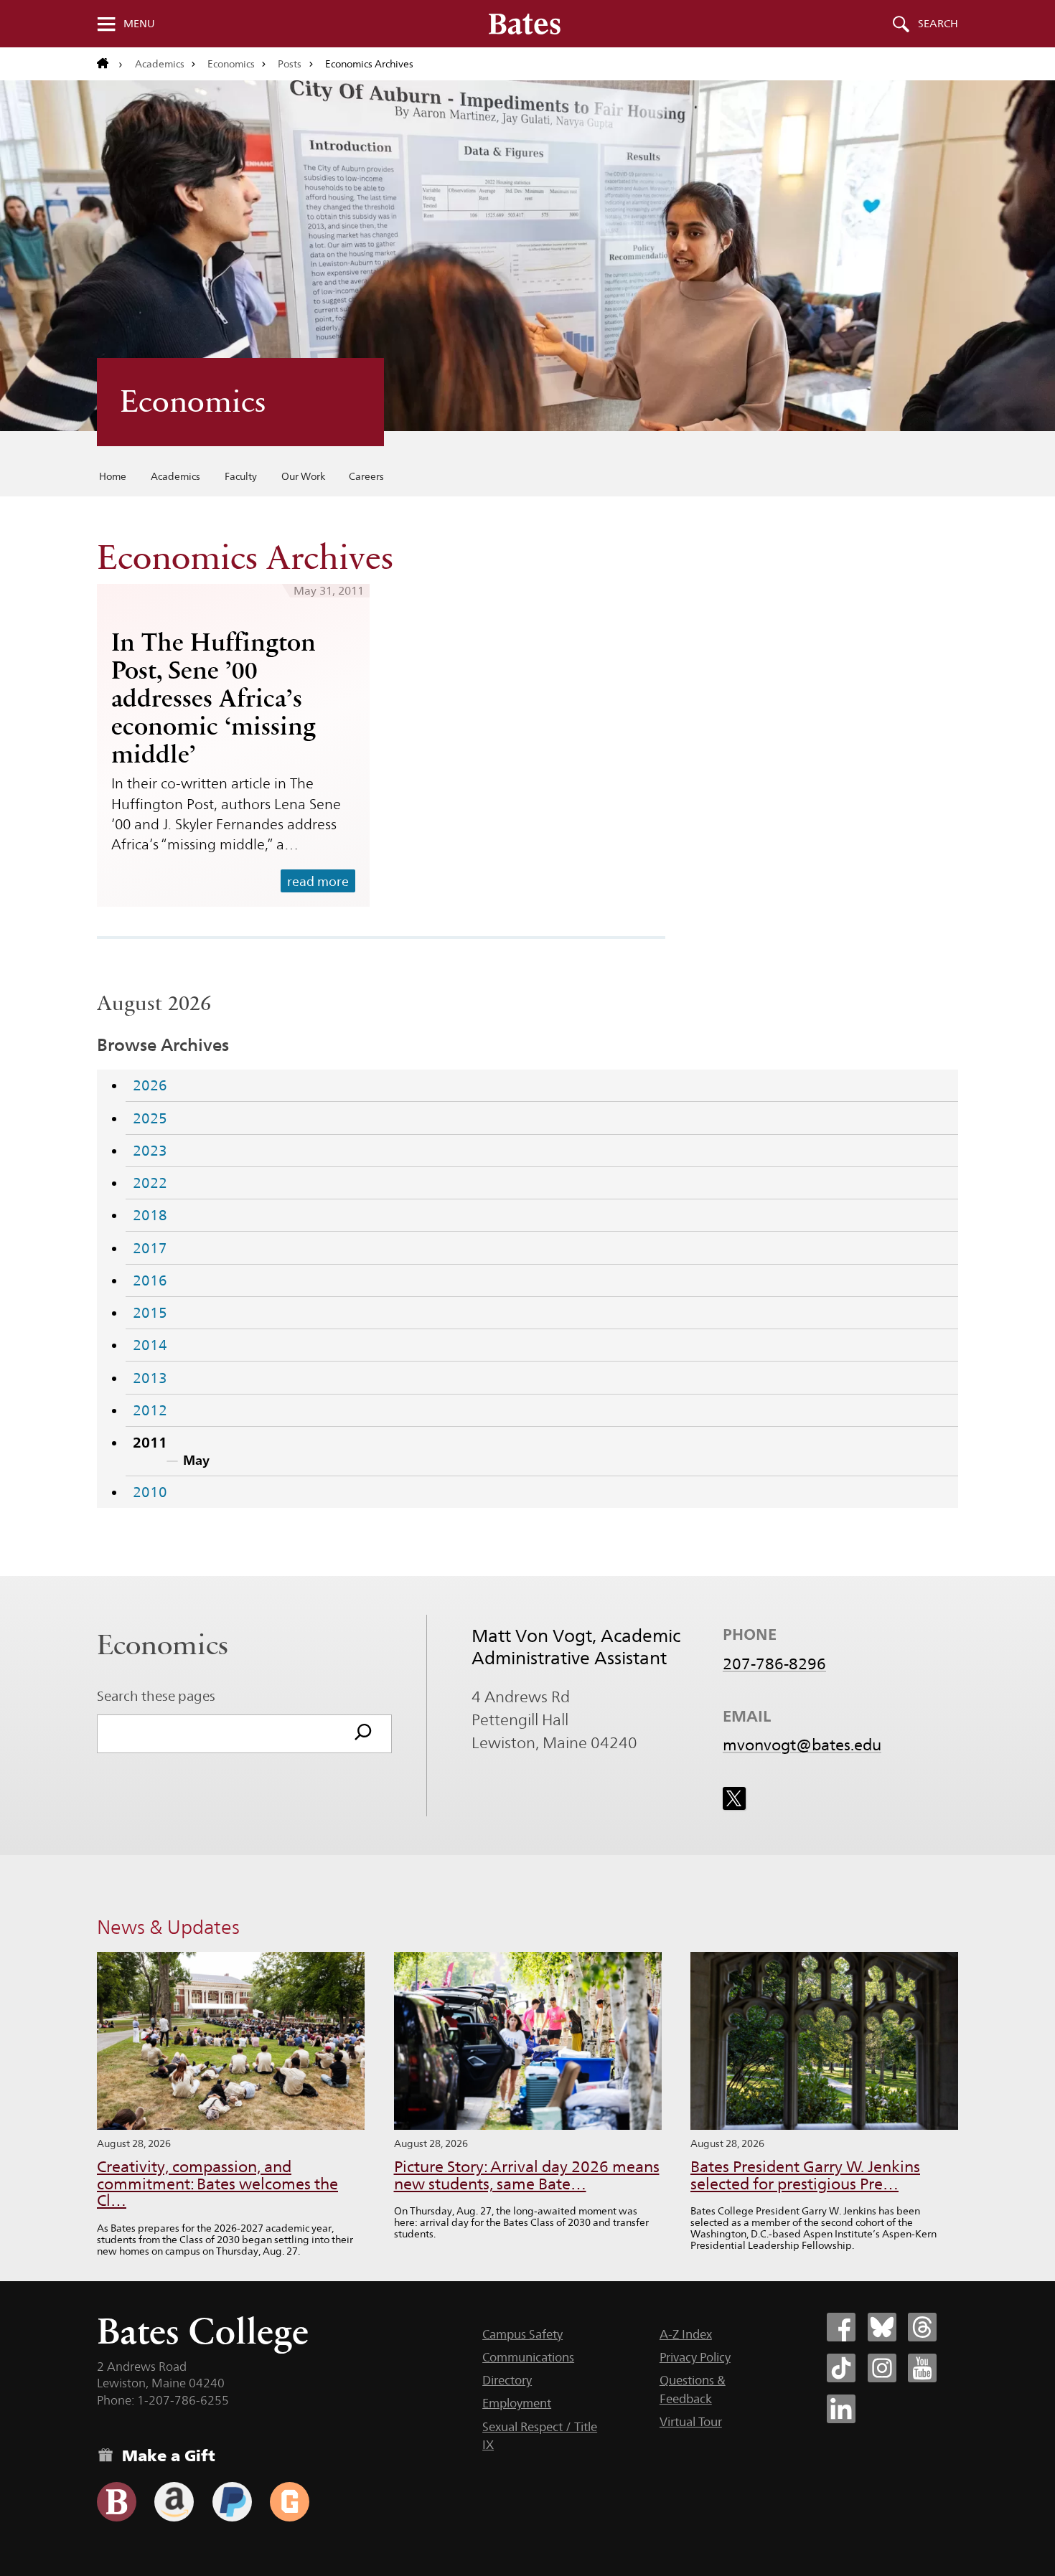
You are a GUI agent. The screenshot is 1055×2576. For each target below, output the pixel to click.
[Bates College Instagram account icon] (882, 2368)
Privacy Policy (695, 2357)
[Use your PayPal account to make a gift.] (232, 2502)
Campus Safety (522, 2334)
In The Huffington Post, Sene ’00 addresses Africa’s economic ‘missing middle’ (214, 698)
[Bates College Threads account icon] (922, 2327)
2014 (150, 1345)
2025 (150, 1118)
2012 (150, 1410)
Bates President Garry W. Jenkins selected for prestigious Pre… (805, 2175)
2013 (150, 1378)
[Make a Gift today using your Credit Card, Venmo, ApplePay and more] (117, 2502)
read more (318, 881)
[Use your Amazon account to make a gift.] (174, 2502)
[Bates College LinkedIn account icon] (841, 2409)
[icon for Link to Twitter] (734, 1798)
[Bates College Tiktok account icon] (841, 2368)
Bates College (203, 2331)
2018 (150, 1215)
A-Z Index (686, 2334)
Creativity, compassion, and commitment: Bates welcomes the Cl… (217, 2184)
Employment (517, 2403)
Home (113, 476)
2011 (150, 1443)
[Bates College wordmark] (525, 24)
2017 (150, 1248)
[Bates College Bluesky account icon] (882, 2327)
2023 (150, 1151)
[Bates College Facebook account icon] (841, 2327)
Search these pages (156, 1696)
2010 (150, 1492)
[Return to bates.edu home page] (110, 64)
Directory (507, 2380)
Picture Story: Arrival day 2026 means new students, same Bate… (527, 2175)
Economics (231, 64)
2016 (150, 1280)
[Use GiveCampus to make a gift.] (290, 2502)
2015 (150, 1313)
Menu (139, 24)
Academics (160, 64)
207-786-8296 (774, 1664)
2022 (150, 1183)
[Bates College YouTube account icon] (922, 2368)
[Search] (363, 1734)
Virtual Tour (691, 2422)
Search (938, 24)
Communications (528, 2357)
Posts (290, 64)
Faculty (241, 476)
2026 (150, 1085)
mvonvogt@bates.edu (802, 1745)
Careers (366, 476)
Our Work (303, 476)
